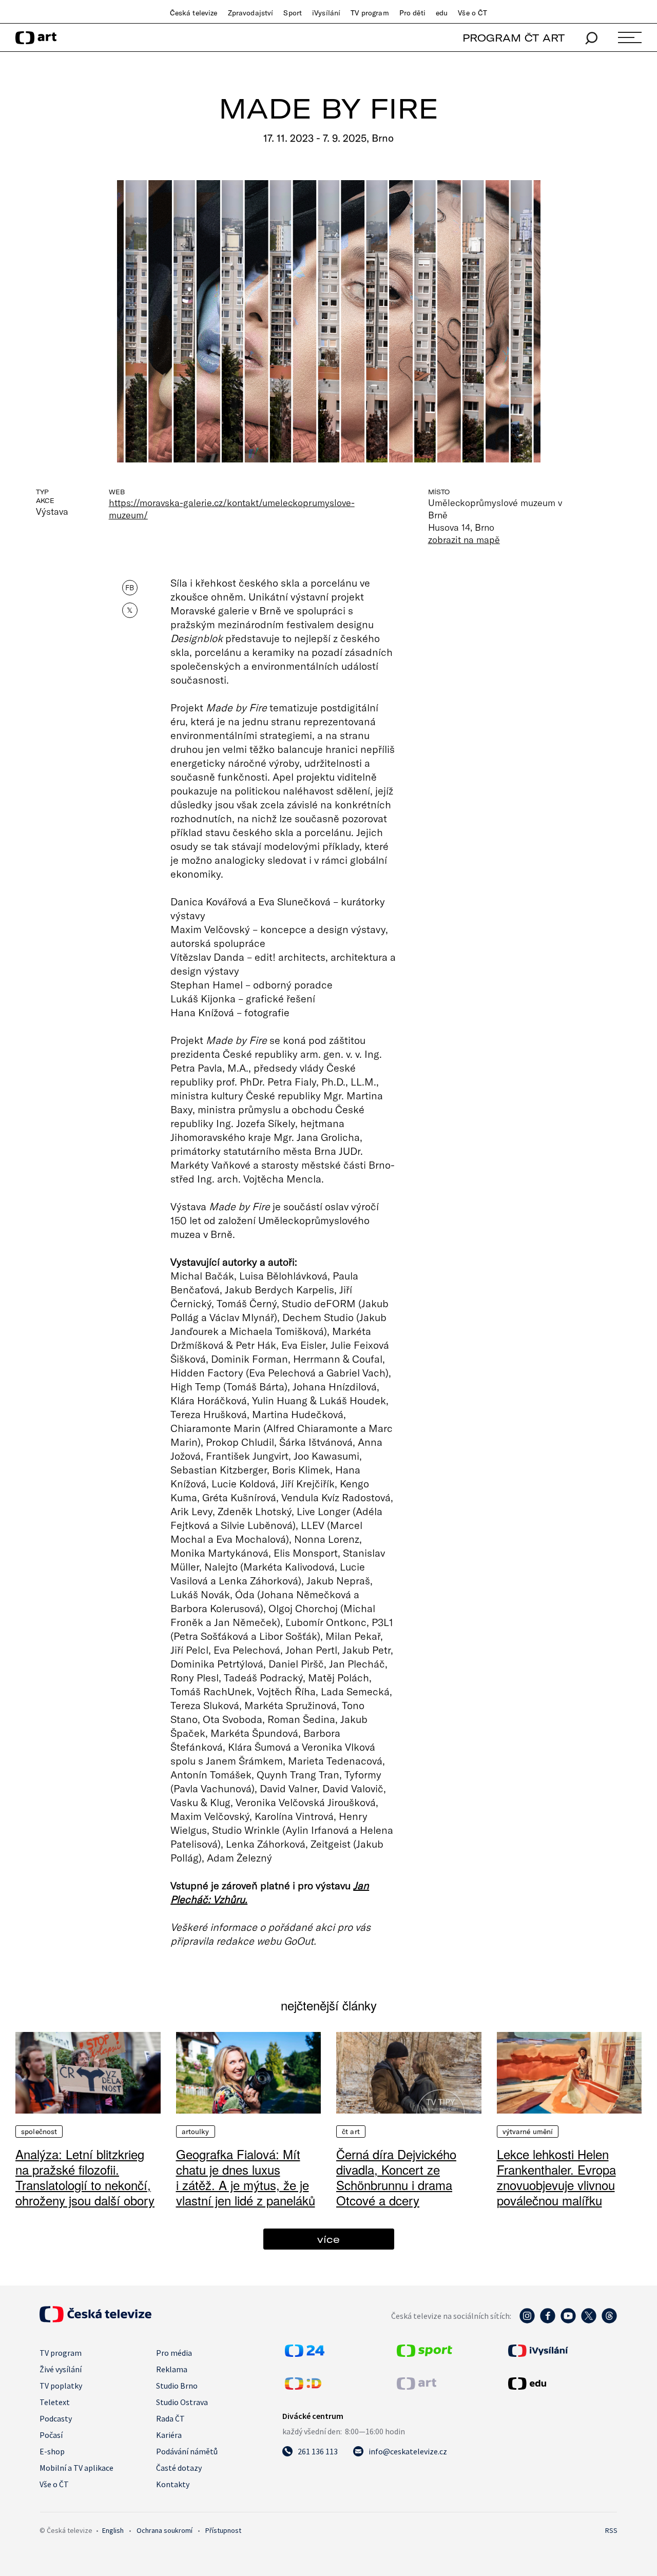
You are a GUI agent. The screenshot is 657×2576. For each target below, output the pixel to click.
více (328, 2239)
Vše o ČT (472, 13)
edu (442, 13)
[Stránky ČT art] (417, 2387)
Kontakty (173, 2484)
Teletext (55, 2402)
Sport (293, 13)
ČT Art (351, 2132)
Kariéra (169, 2435)
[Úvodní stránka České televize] (95, 2319)
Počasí (51, 2435)
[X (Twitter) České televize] (589, 2321)
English (113, 2530)
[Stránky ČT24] (305, 2354)
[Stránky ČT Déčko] (303, 2387)
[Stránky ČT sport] (424, 2354)
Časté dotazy (179, 2468)
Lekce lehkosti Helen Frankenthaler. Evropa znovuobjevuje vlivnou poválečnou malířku (556, 2177)
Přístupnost (223, 2530)
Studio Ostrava (182, 2402)
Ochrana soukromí (165, 2530)
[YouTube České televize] (568, 2321)
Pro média (174, 2353)
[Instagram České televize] (527, 2321)
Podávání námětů (187, 2451)
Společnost (39, 2132)
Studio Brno (177, 2386)
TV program (370, 13)
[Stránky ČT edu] (562, 2384)
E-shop (52, 2451)
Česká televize (194, 13)
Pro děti (412, 13)
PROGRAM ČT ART (514, 38)
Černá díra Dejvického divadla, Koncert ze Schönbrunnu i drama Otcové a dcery (396, 2177)
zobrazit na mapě (464, 539)
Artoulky (196, 2132)
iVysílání (326, 13)
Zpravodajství (251, 13)
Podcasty (56, 2418)
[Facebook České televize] (548, 2321)
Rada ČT (170, 2418)
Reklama (172, 2369)
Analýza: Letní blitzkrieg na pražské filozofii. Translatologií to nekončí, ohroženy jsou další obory (85, 2177)
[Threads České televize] (609, 2321)
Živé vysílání (61, 2369)
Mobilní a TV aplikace (76, 2468)
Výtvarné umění (528, 2132)
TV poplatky (61, 2386)
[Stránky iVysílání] (562, 2351)
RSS (611, 2530)
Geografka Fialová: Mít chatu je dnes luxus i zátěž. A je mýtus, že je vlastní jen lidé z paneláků (246, 2177)
